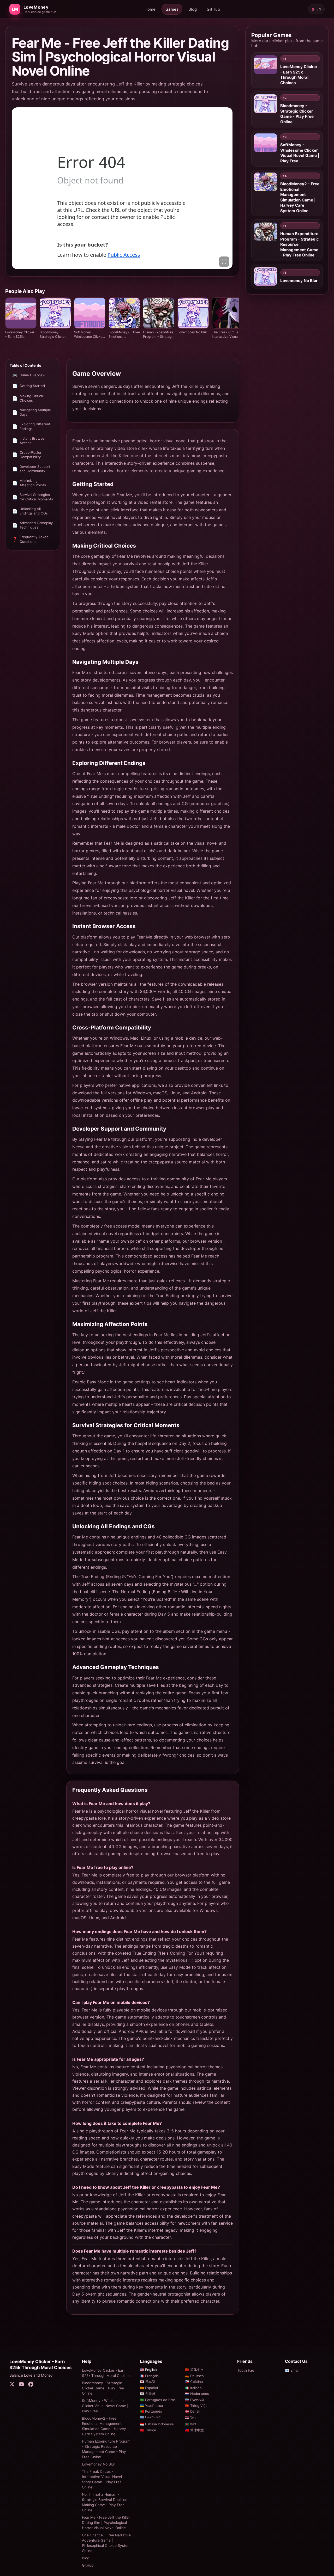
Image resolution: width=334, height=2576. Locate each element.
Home (150, 9)
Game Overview (29, 375)
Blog (193, 9)
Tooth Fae (246, 2370)
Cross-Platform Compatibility (28, 455)
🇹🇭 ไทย (191, 2418)
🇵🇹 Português (151, 2411)
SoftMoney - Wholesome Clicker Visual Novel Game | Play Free (105, 2406)
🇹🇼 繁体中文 (194, 2430)
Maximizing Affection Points (29, 483)
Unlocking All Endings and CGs (30, 511)
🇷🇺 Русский (194, 2400)
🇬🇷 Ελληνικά (150, 2417)
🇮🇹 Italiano (193, 2388)
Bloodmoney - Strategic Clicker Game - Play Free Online (103, 2388)
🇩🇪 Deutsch (194, 2376)
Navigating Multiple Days (32, 412)
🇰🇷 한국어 (148, 2394)
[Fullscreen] (224, 262)
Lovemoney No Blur (99, 2464)
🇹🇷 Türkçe (148, 2430)
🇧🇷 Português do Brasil (159, 2400)
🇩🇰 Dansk (193, 2411)
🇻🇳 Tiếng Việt (196, 2406)
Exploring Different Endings (31, 427)
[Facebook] (31, 2385)
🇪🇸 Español (149, 2388)
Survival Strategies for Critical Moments (33, 497)
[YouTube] (21, 2385)
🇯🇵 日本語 (148, 2382)
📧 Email (292, 2370)
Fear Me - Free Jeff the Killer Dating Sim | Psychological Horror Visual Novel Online (106, 2523)
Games (172, 9)
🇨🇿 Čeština (194, 2382)
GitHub (213, 9)
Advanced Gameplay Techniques (32, 525)
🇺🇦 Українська (151, 2406)
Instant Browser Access (29, 441)
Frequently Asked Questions (30, 539)
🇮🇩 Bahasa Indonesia (157, 2424)
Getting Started (29, 386)
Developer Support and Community (31, 469)
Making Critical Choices (28, 398)
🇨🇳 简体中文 (194, 2370)
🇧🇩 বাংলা (190, 2424)
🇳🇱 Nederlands (197, 2394)
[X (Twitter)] (12, 2385)
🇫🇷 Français (149, 2376)
